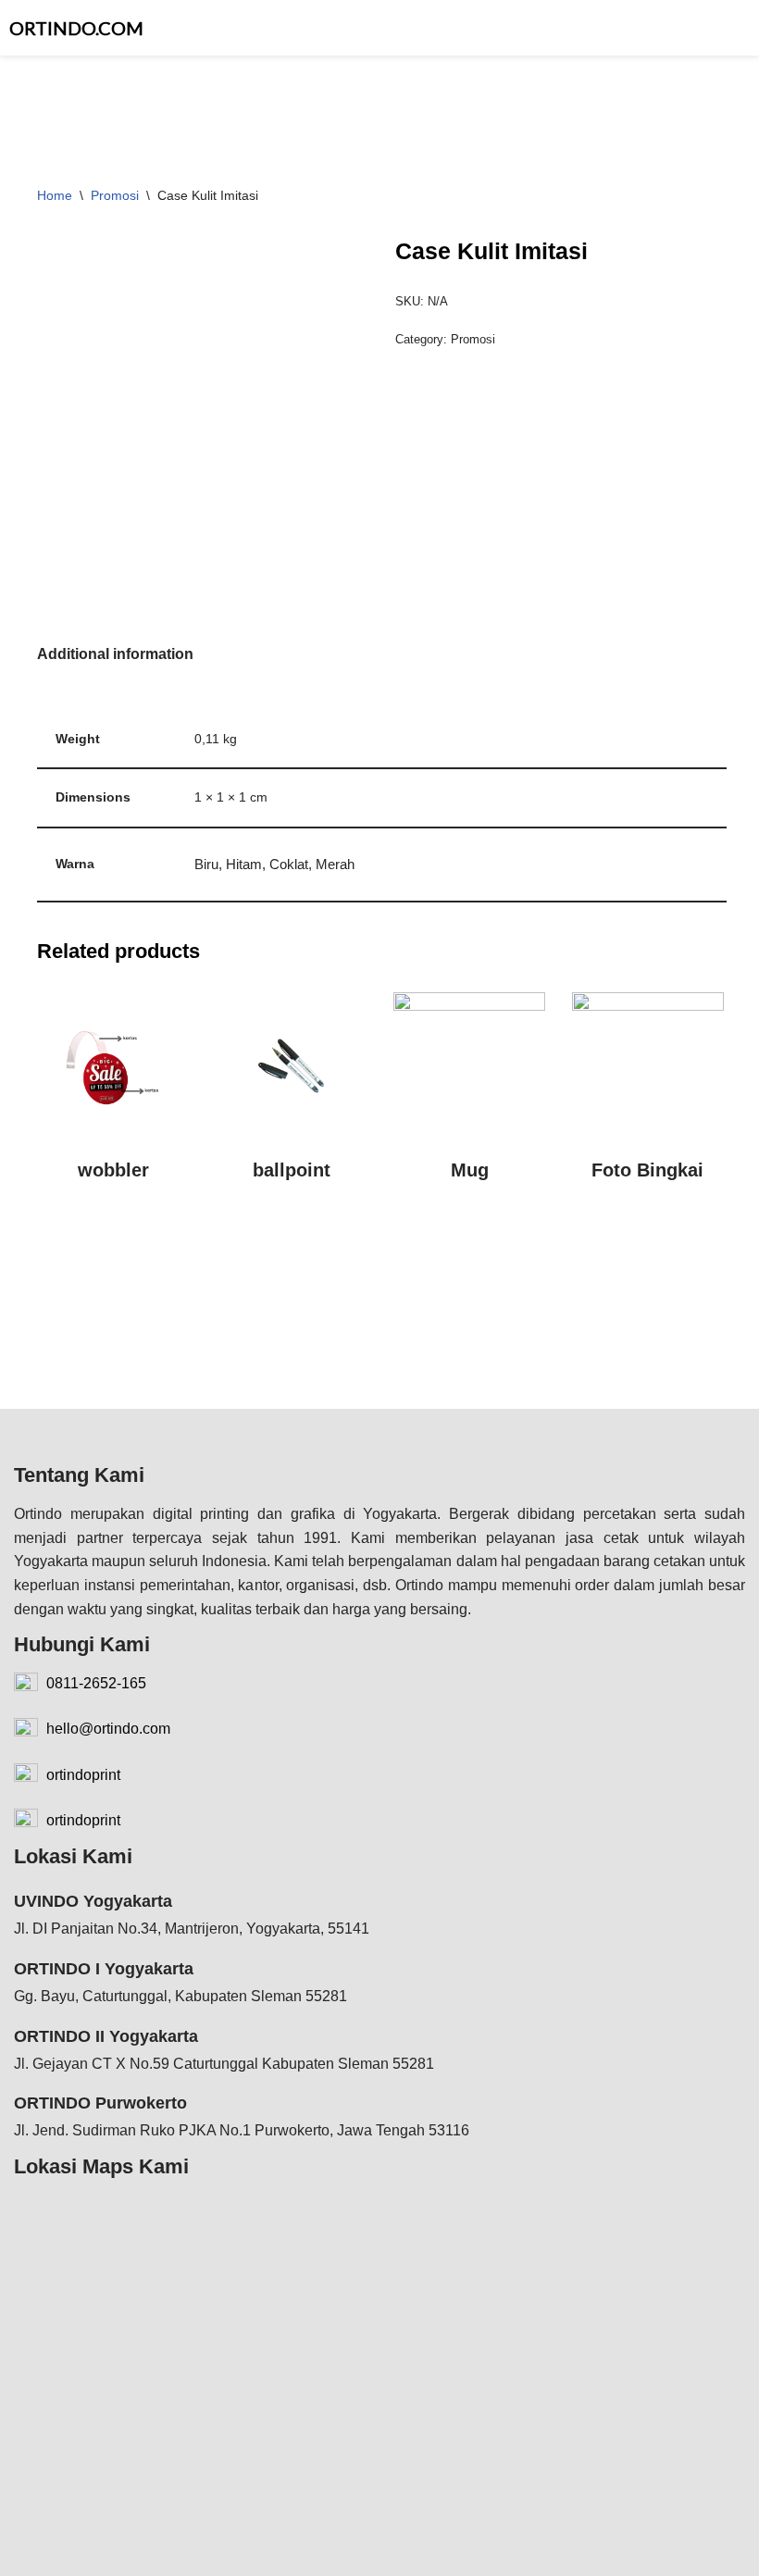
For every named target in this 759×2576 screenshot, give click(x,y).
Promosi (115, 195)
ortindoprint (81, 1775)
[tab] (115, 654)
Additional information (115, 654)
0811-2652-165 (94, 1683)
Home (55, 195)
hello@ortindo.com (106, 1729)
